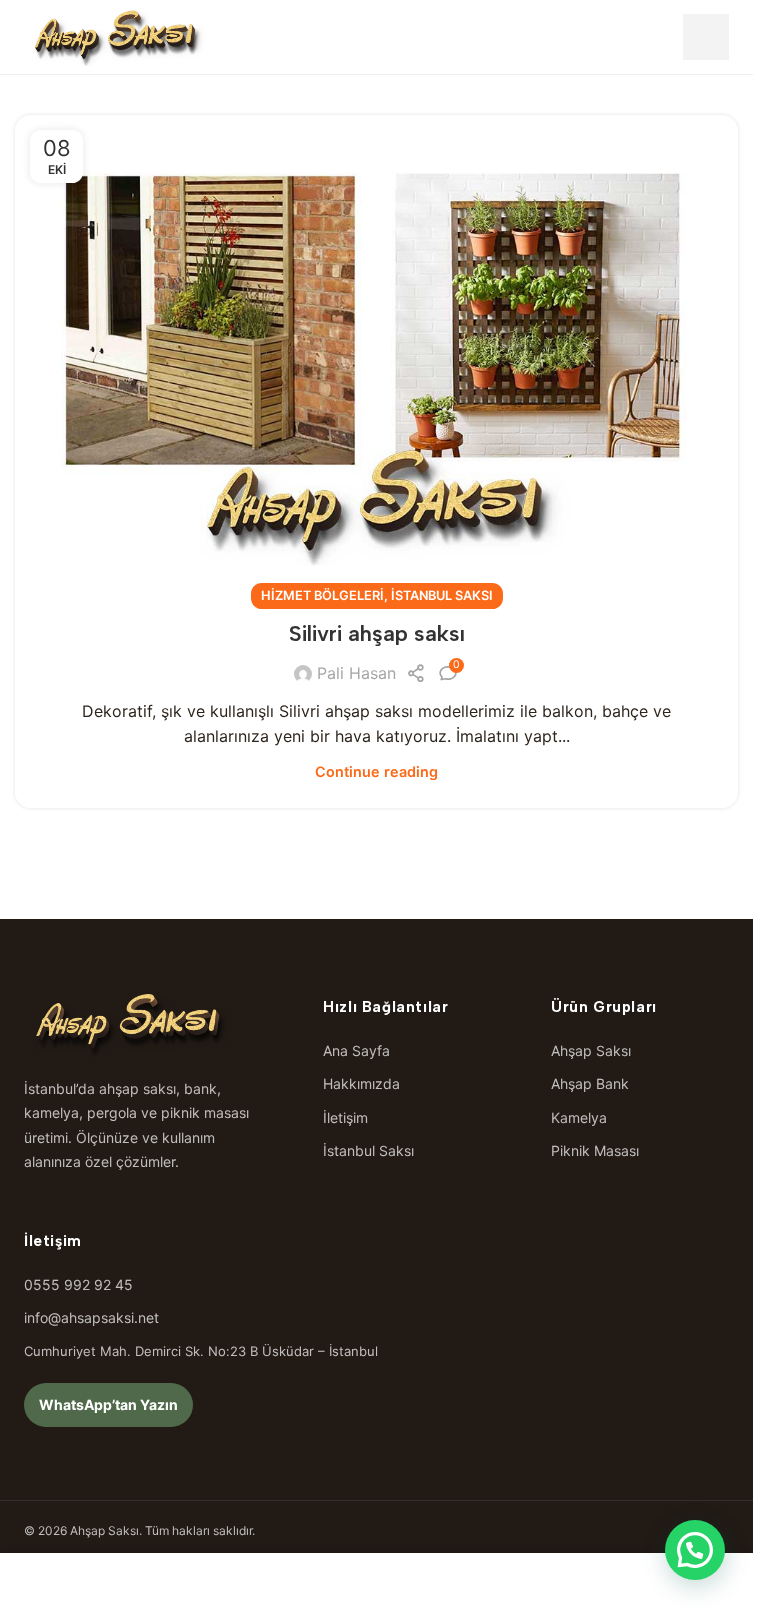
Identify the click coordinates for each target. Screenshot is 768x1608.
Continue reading (376, 771)
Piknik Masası (595, 1150)
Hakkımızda (361, 1083)
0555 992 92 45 (78, 1284)
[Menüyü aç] (706, 37)
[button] (695, 1550)
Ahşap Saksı (591, 1050)
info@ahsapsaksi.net (91, 1317)
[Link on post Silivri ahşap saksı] (376, 356)
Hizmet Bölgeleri (322, 595)
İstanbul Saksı (442, 595)
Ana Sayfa (356, 1050)
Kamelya (579, 1117)
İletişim (345, 1117)
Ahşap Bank (590, 1083)
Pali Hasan (356, 673)
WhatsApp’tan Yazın (108, 1404)
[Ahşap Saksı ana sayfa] (116, 37)
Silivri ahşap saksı (377, 633)
